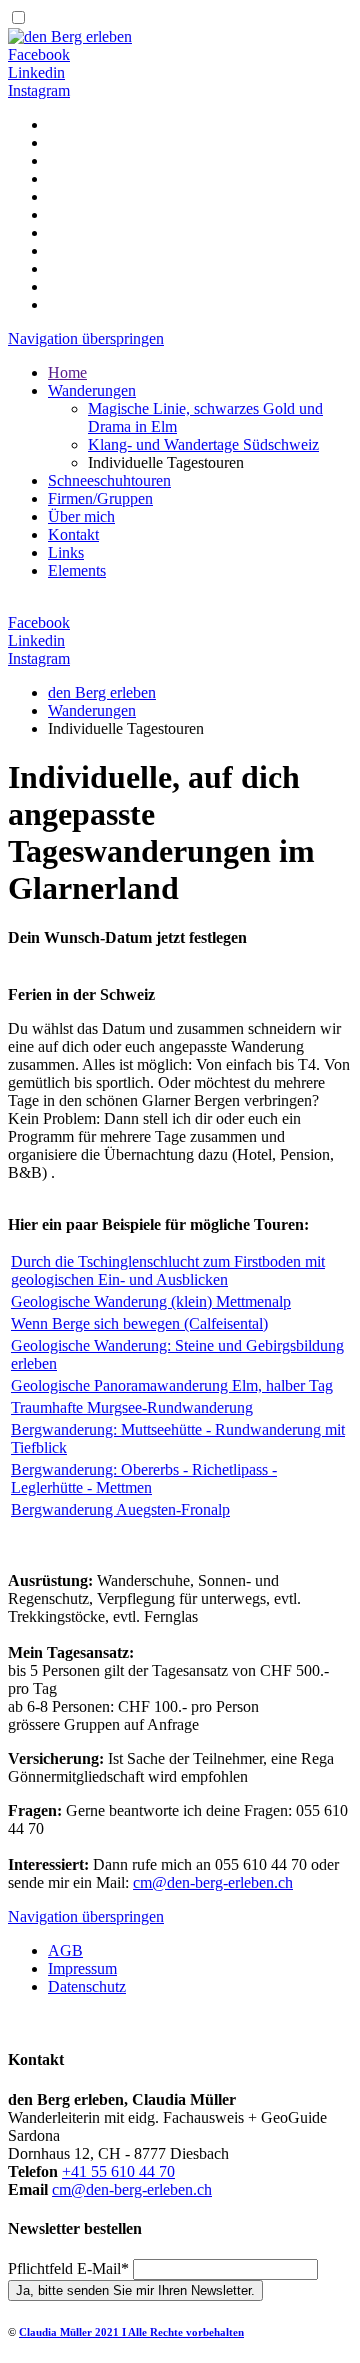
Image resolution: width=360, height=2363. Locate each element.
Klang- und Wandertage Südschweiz (203, 444)
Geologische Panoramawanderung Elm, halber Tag (172, 1385)
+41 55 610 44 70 (118, 2171)
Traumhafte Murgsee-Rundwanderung (132, 1407)
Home (67, 372)
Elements (77, 570)
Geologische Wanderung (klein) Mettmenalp (151, 1301)
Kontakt (73, 534)
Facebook (39, 54)
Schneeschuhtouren (109, 480)
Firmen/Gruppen (100, 498)
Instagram (39, 90)
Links (66, 552)
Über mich (81, 516)
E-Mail (68, 2268)
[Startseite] (70, 36)
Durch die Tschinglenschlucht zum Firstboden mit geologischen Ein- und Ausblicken (168, 1270)
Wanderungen (92, 390)
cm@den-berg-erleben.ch (213, 1882)
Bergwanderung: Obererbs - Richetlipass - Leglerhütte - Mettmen (144, 1478)
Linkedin (36, 72)
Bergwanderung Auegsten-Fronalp (120, 1509)
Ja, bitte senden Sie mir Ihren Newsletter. (135, 2290)
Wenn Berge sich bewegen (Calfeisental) (139, 1323)
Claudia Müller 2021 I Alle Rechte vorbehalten (131, 2332)
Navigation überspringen (86, 338)
